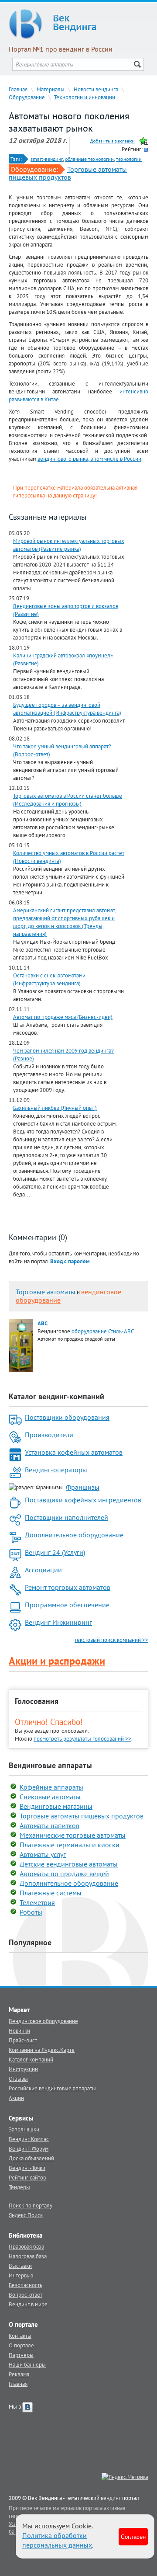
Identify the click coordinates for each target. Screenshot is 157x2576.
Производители (49, 1435)
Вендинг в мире (28, 2304)
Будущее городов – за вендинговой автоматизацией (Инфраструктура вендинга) (67, 709)
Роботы (31, 1912)
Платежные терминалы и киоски (70, 1845)
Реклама (19, 2374)
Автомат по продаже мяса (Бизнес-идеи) (63, 1017)
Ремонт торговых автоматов (68, 1587)
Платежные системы (51, 1893)
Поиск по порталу (31, 2205)
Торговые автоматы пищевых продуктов (68, 173)
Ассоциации (43, 1570)
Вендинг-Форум (29, 2148)
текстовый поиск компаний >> (111, 1640)
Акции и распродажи (57, 1661)
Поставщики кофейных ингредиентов (83, 1500)
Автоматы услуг (43, 1854)
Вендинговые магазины (56, 1806)
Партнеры (21, 2355)
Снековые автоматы (50, 1797)
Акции (16, 2098)
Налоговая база (28, 2256)
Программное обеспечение (67, 1605)
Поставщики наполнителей (67, 1517)
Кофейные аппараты (51, 1787)
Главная (18, 89)
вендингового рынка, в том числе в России (89, 459)
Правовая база (26, 2246)
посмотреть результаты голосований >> (82, 1738)
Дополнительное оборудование (74, 1535)
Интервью (21, 2275)
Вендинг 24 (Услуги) (55, 1552)
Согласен (133, 2536)
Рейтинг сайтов (27, 2177)
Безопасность (26, 2285)
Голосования (37, 1701)
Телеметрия (37, 1902)
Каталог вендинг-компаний (56, 1396)
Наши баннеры (27, 2364)
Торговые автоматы (46, 1292)
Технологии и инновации (85, 97)
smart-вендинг (47, 159)
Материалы (51, 89)
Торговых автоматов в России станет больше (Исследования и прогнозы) (68, 800)
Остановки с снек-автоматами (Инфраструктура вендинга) (49, 979)
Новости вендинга (96, 89)
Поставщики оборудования (67, 1417)
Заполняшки (24, 2129)
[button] (70, 1261)
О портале (21, 2345)
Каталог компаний (31, 2059)
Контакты (20, 2336)
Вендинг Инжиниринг (58, 1622)
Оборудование (27, 97)
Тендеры (19, 2187)
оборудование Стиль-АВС (103, 1331)
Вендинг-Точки (27, 2168)
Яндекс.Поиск (26, 2215)
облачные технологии (89, 159)
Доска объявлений (31, 2158)
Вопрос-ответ (26, 2294)
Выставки (20, 2266)
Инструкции (23, 2069)
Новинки (19, 2030)
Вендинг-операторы (56, 1470)
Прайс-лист (23, 2040)
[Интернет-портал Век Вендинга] (78, 24)
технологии (129, 159)
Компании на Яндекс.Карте (42, 2050)
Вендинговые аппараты (50, 1765)
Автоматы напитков (49, 1825)
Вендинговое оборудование (43, 2021)
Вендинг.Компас (29, 2139)
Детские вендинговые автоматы (69, 1864)
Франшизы (83, 1487)
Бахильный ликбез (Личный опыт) (55, 1108)
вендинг (111, 2498)
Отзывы (18, 2079)
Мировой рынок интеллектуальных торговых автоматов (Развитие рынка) (69, 545)
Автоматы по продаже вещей (64, 1874)
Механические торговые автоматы (73, 1835)
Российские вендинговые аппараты (52, 2088)
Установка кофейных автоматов (74, 1452)
